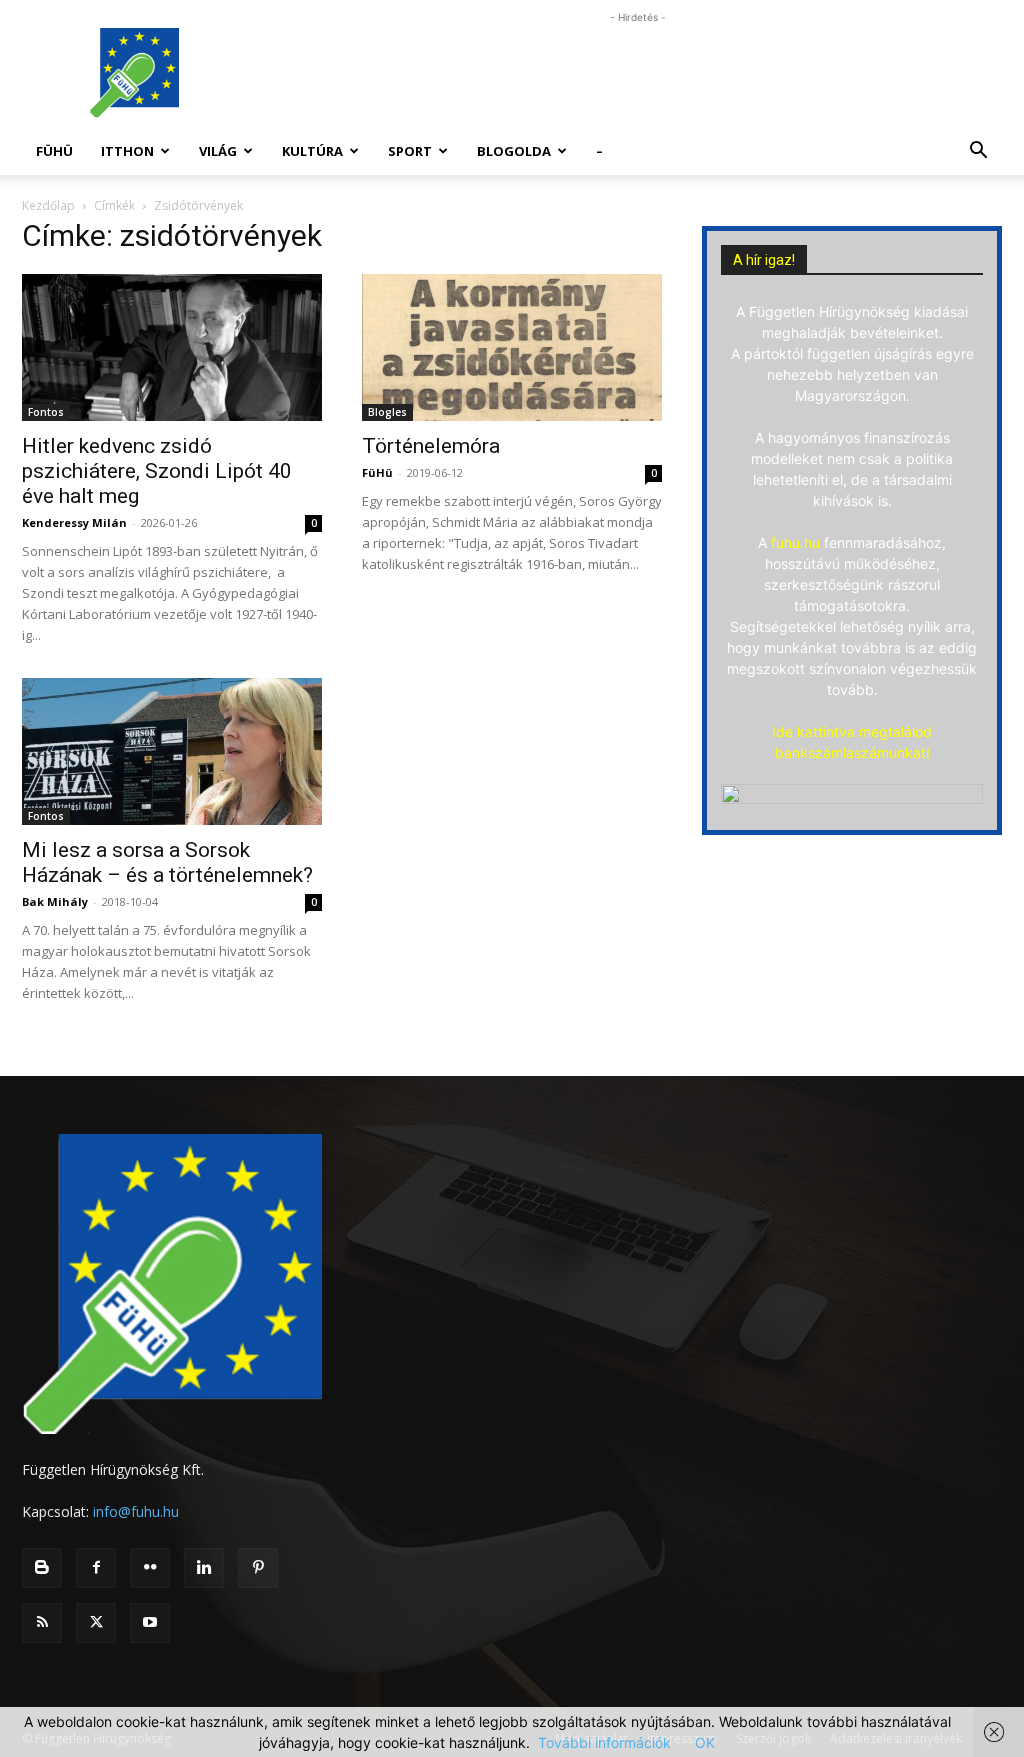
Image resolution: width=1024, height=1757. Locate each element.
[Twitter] (96, 1623)
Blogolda (514, 151)
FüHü (54, 151)
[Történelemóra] (512, 347)
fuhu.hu (795, 542)
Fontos (46, 412)
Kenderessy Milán (74, 522)
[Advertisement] (638, 73)
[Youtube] (150, 1623)
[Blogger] (42, 1568)
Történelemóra (431, 446)
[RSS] (42, 1623)
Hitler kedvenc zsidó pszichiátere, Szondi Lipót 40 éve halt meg (157, 471)
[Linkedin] (204, 1568)
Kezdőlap (48, 205)
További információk (604, 1742)
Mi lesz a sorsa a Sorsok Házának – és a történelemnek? (167, 862)
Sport (410, 151)
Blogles (387, 412)
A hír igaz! (764, 260)
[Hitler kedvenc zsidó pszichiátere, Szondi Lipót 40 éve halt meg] (172, 347)
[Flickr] (150, 1568)
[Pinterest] (258, 1568)
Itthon (127, 151)
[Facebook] (96, 1568)
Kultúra (312, 151)
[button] (978, 152)
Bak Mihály (55, 901)
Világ (218, 151)
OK (705, 1742)
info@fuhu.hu (136, 1511)
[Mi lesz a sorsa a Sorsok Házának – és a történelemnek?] (172, 751)
